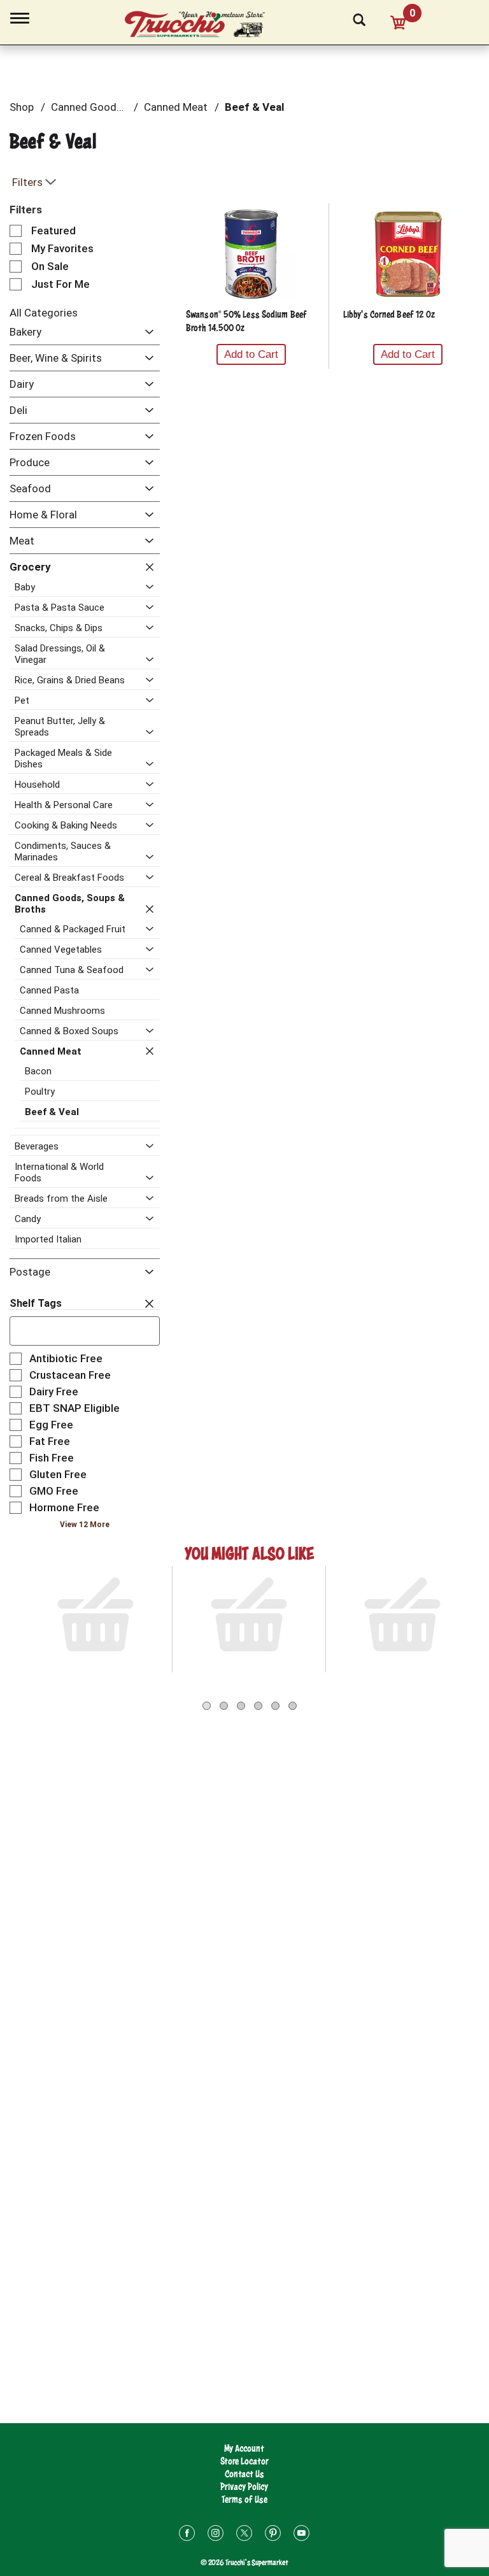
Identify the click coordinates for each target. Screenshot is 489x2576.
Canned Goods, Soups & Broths (126, 107)
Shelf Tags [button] (36, 1303)
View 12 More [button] (85, 1525)
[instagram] (216, 2535)
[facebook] (187, 2535)
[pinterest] (273, 2535)
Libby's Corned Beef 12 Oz (389, 314)
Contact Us (244, 2474)
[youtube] (301, 2535)
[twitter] (244, 2535)
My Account (244, 2448)
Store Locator (244, 2461)
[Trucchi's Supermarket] (202, 25)
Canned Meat (176, 107)
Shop (22, 107)
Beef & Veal (254, 107)
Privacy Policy (244, 2487)
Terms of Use (244, 2499)
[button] (146, 333)
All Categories (44, 313)
